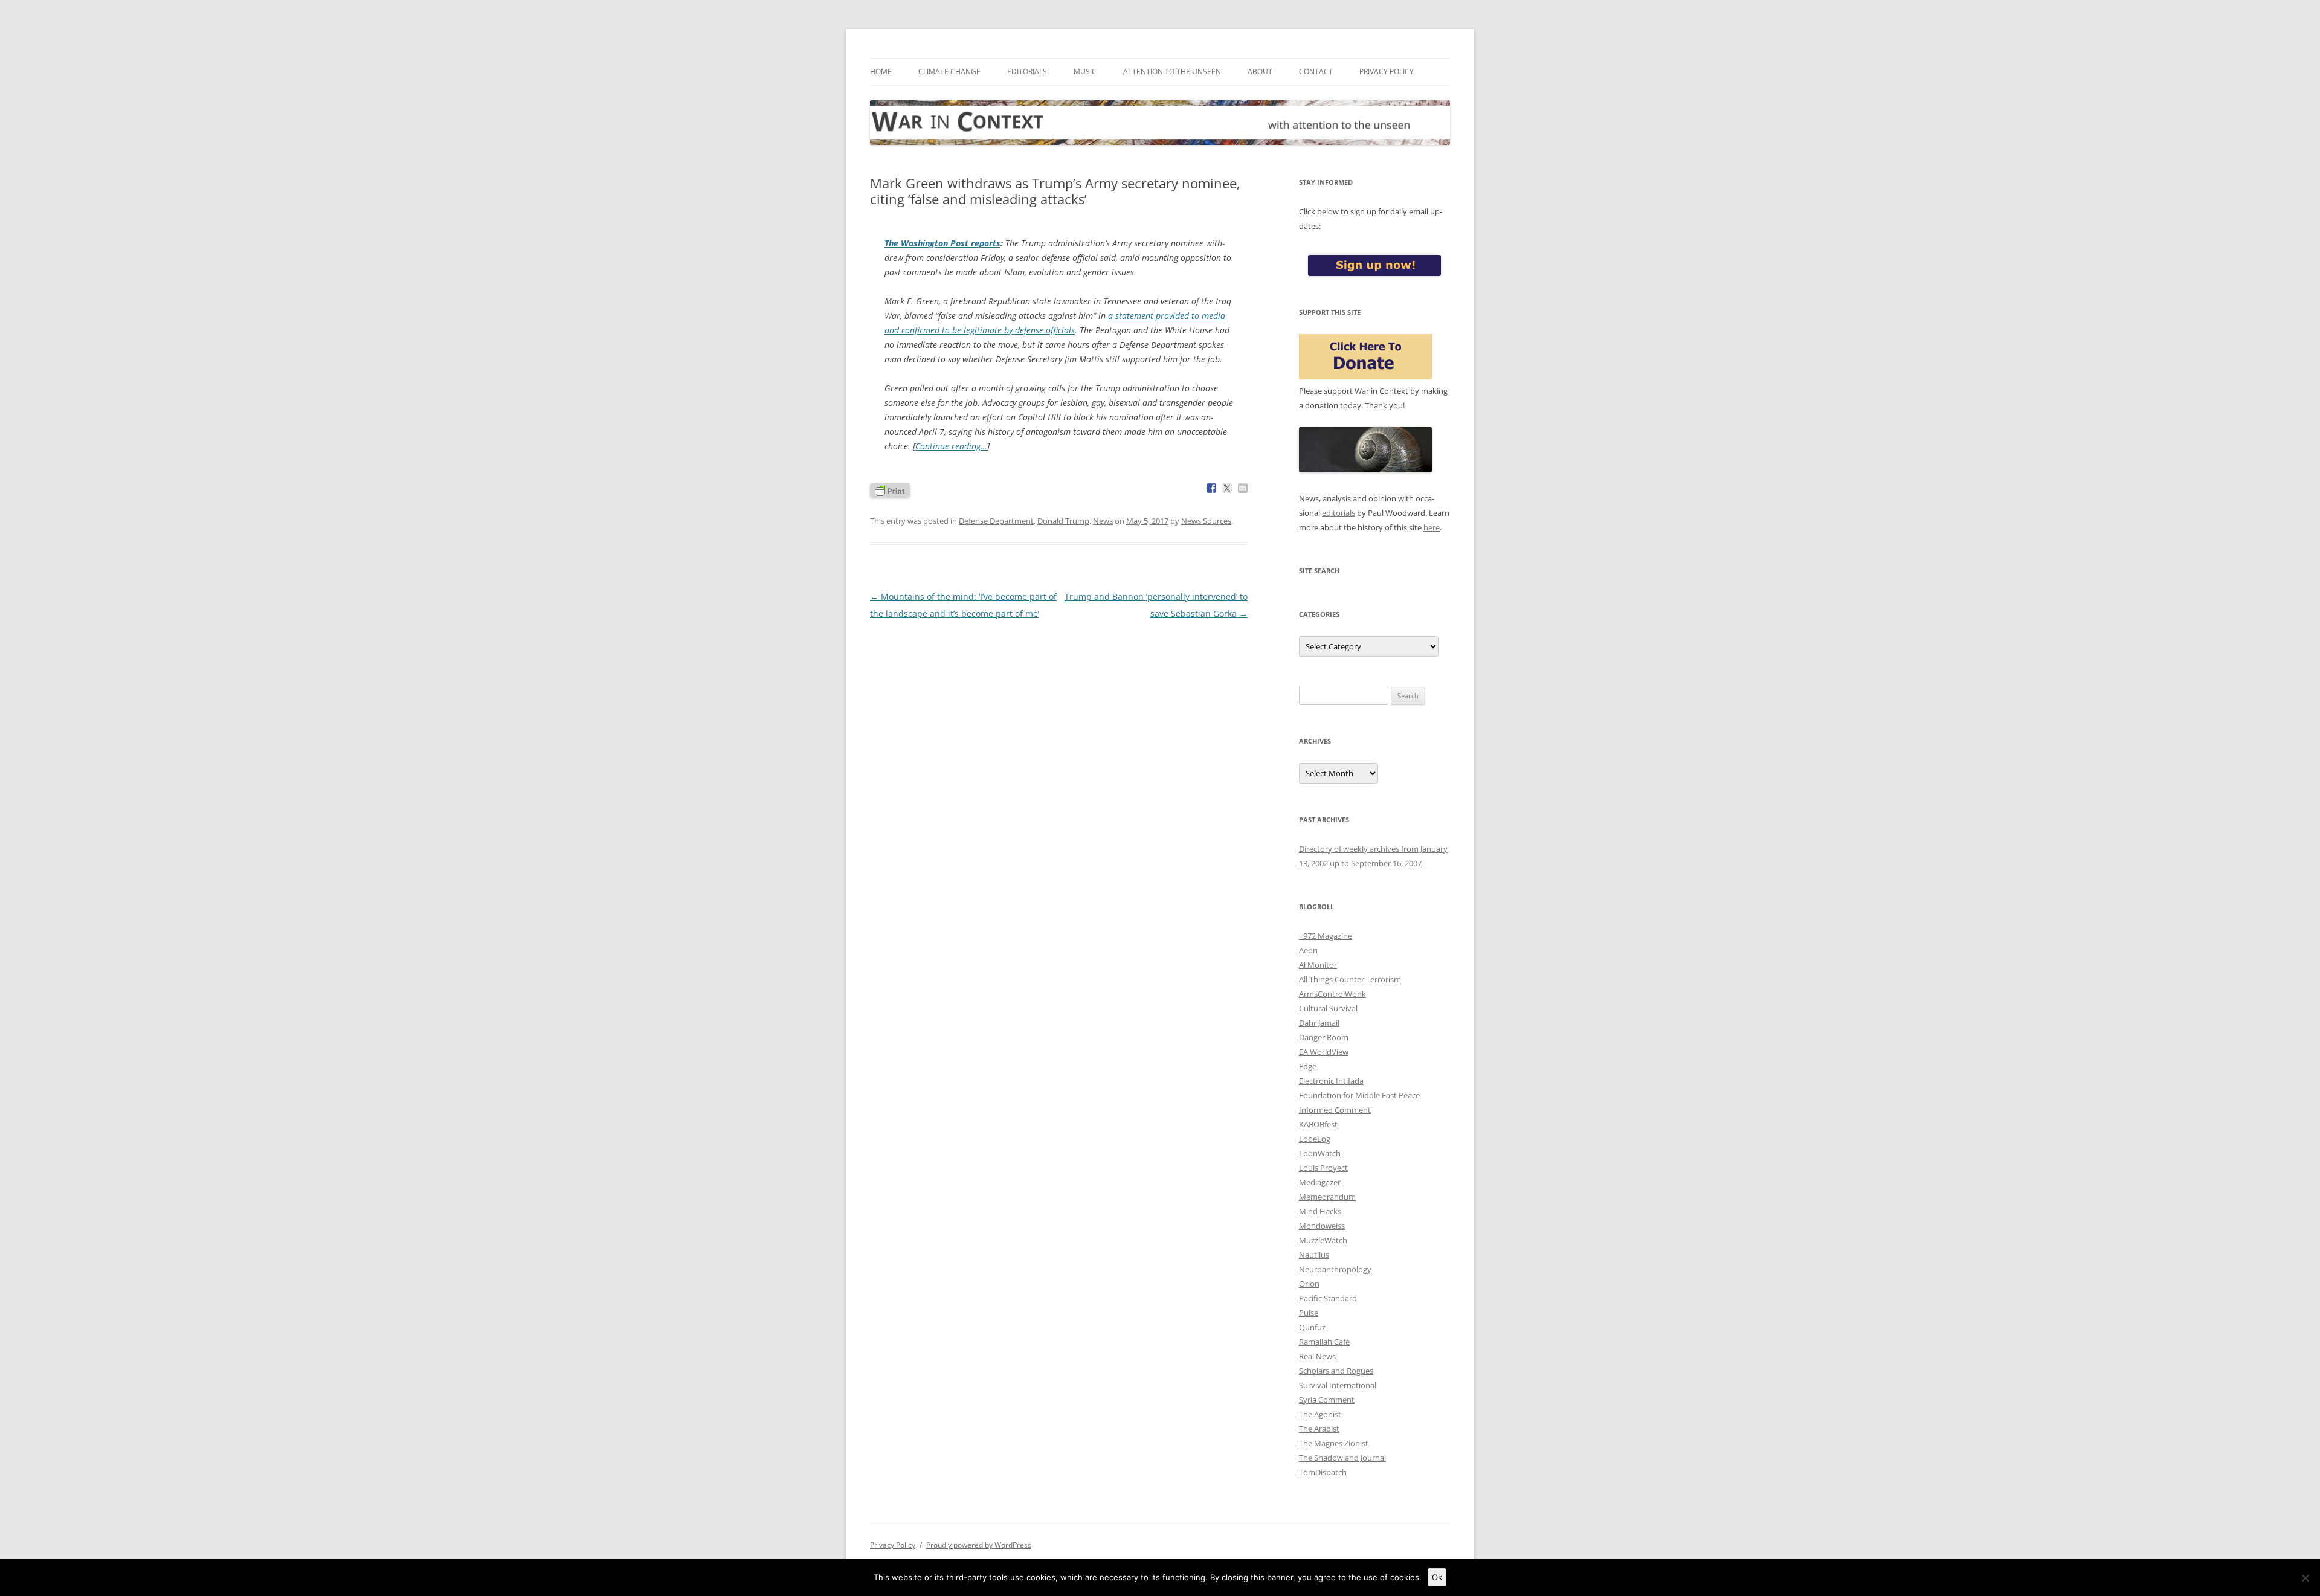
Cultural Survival (1328, 1008)
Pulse (1309, 1313)
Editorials (1027, 72)
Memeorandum (1327, 1197)
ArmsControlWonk (1332, 994)
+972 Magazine (1326, 936)
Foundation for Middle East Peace (1359, 1095)
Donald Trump (1063, 521)
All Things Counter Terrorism (1350, 979)
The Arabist (1319, 1429)
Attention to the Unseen (1172, 72)
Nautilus (1314, 1255)
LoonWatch (1320, 1153)
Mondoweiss (1322, 1226)
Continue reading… (951, 446)
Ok (1437, 1577)
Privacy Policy (1387, 72)
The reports (942, 243)
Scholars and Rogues (1336, 1371)
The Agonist (1320, 1414)
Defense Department (996, 521)
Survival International (1338, 1385)
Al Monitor (1318, 965)
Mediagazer (1320, 1182)
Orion (1309, 1284)
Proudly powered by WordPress (979, 1545)
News (1103, 521)
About (1260, 72)
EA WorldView (1324, 1052)
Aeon (1308, 950)
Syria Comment (1327, 1400)
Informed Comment (1335, 1110)
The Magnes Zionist (1334, 1443)
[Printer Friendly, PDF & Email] (890, 490)
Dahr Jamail (1319, 1023)
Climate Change (949, 72)
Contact (1316, 72)
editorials (1339, 513)
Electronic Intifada (1331, 1081)
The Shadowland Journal (1342, 1458)
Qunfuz (1312, 1327)
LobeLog (1315, 1139)
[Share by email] (1243, 488)
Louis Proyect (1323, 1168)
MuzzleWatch (1323, 1240)
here (1432, 527)
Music (1085, 72)
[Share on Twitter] (1227, 488)
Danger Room (1324, 1037)
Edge (1308, 1066)
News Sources (1206, 521)
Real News (1317, 1356)
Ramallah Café (1324, 1342)
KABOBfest (1318, 1124)
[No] (2305, 1578)
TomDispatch (1323, 1472)
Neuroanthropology (1335, 1269)
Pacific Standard (1328, 1298)
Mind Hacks (1320, 1211)
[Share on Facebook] (1211, 488)
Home (881, 72)
